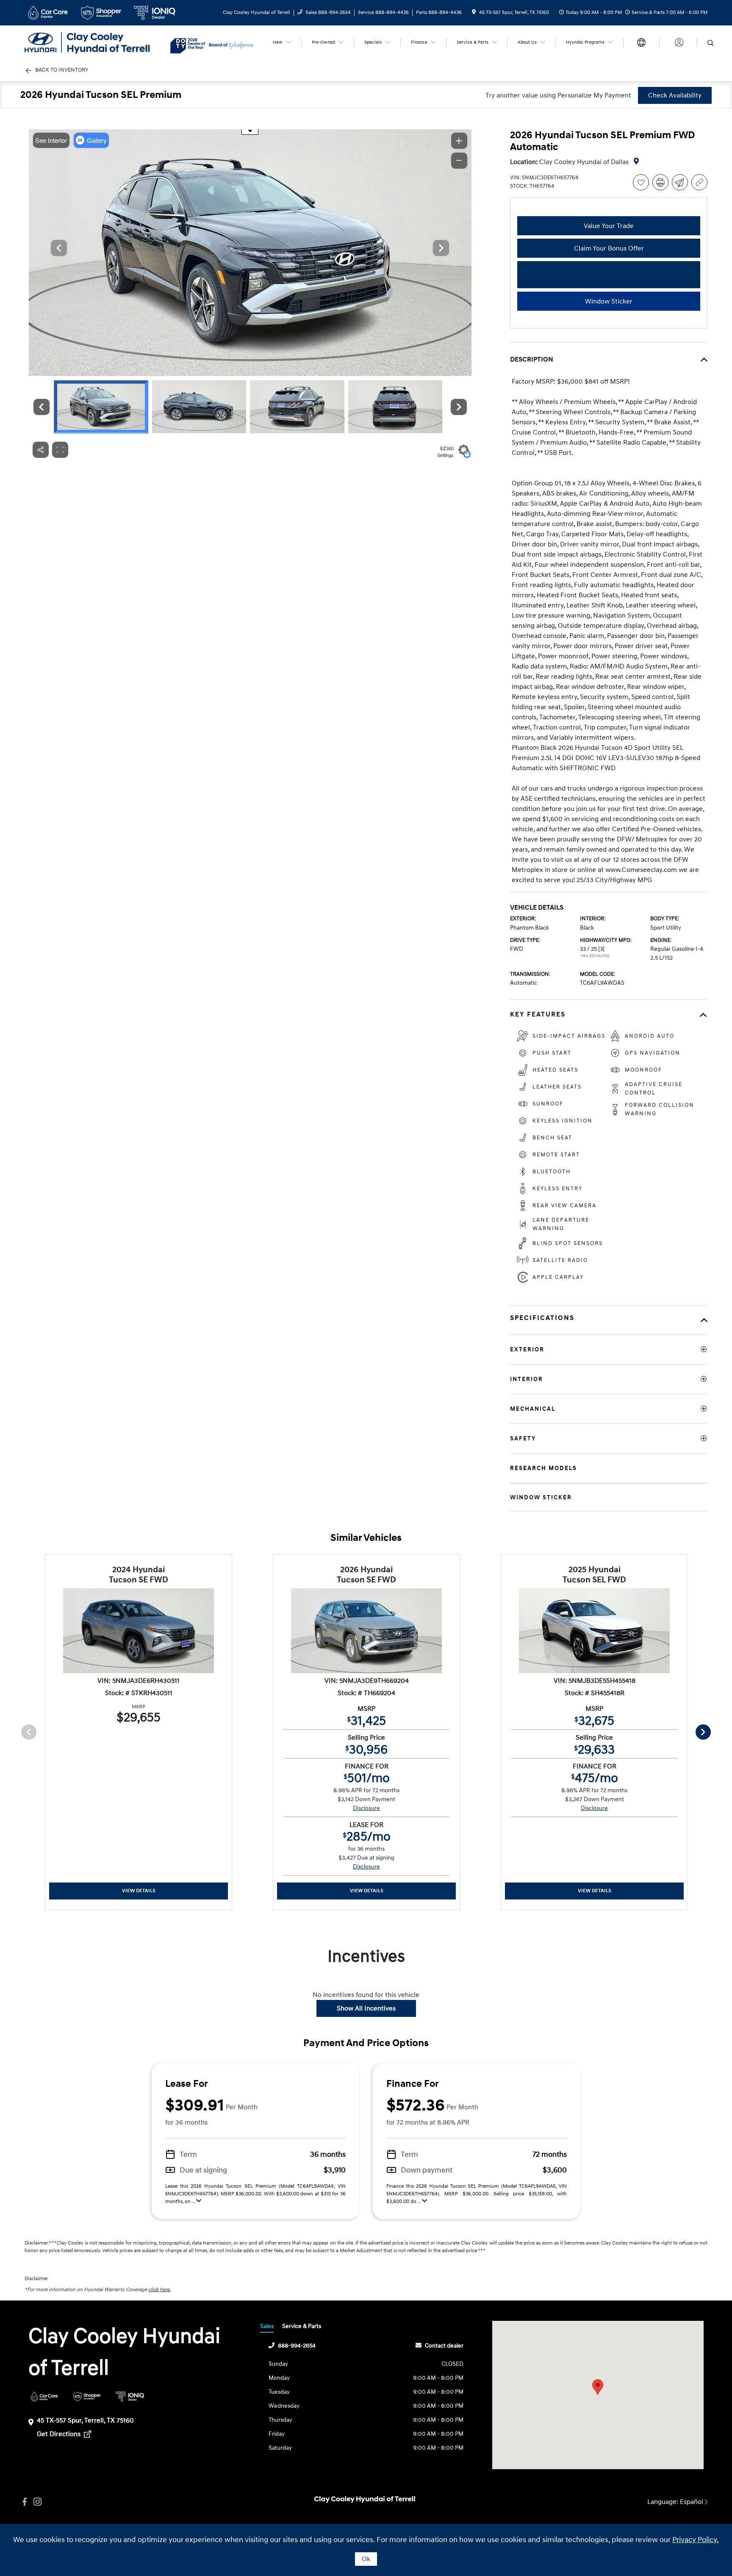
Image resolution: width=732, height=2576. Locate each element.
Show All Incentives (366, 2008)
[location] (474, 13)
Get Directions (60, 2434)
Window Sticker (609, 301)
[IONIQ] (130, 2396)
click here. (159, 2290)
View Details (139, 1891)
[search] (711, 44)
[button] (598, 2387)
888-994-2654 (297, 2346)
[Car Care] (44, 2396)
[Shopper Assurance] (87, 2396)
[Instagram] (37, 2502)
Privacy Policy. (696, 2540)
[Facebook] (25, 2502)
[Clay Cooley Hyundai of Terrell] (97, 42)
